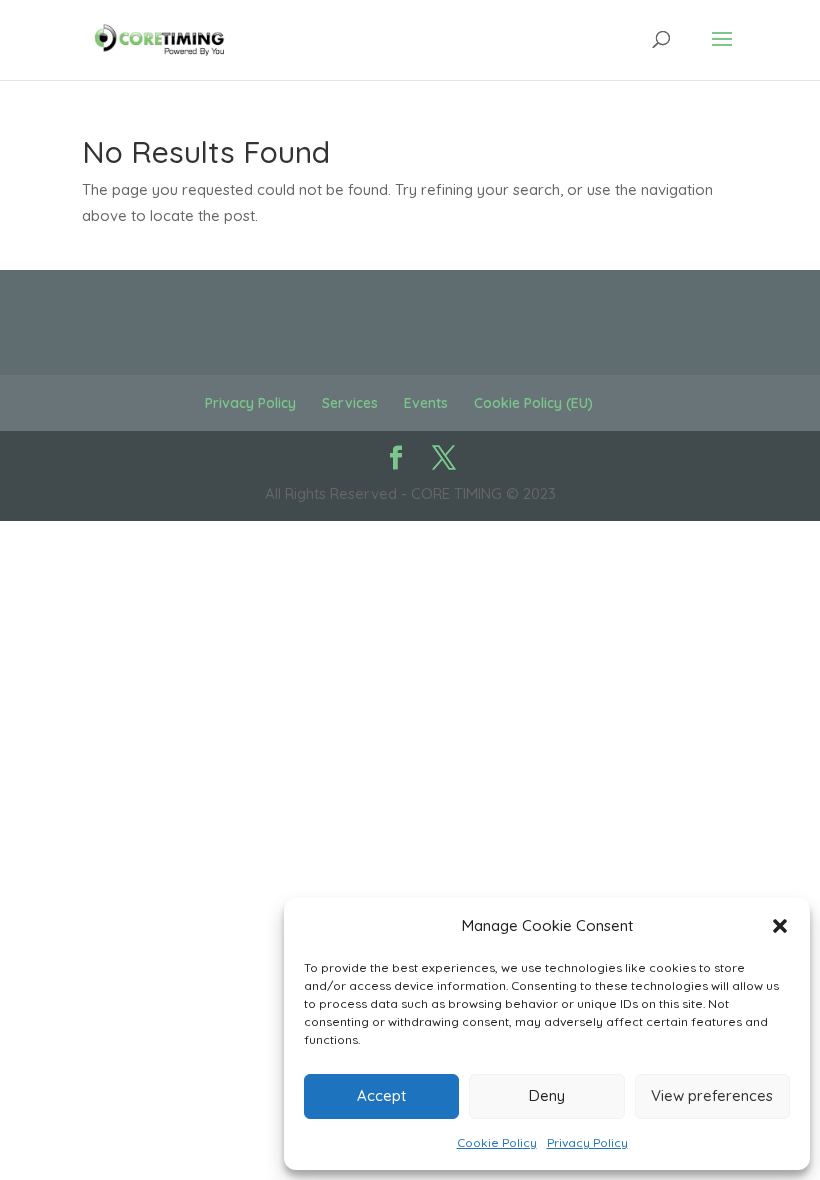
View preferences (712, 1095)
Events (426, 403)
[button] (780, 926)
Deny (547, 1095)
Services (350, 403)
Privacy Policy (587, 1142)
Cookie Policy (497, 1142)
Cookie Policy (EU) (533, 403)
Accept (381, 1095)
